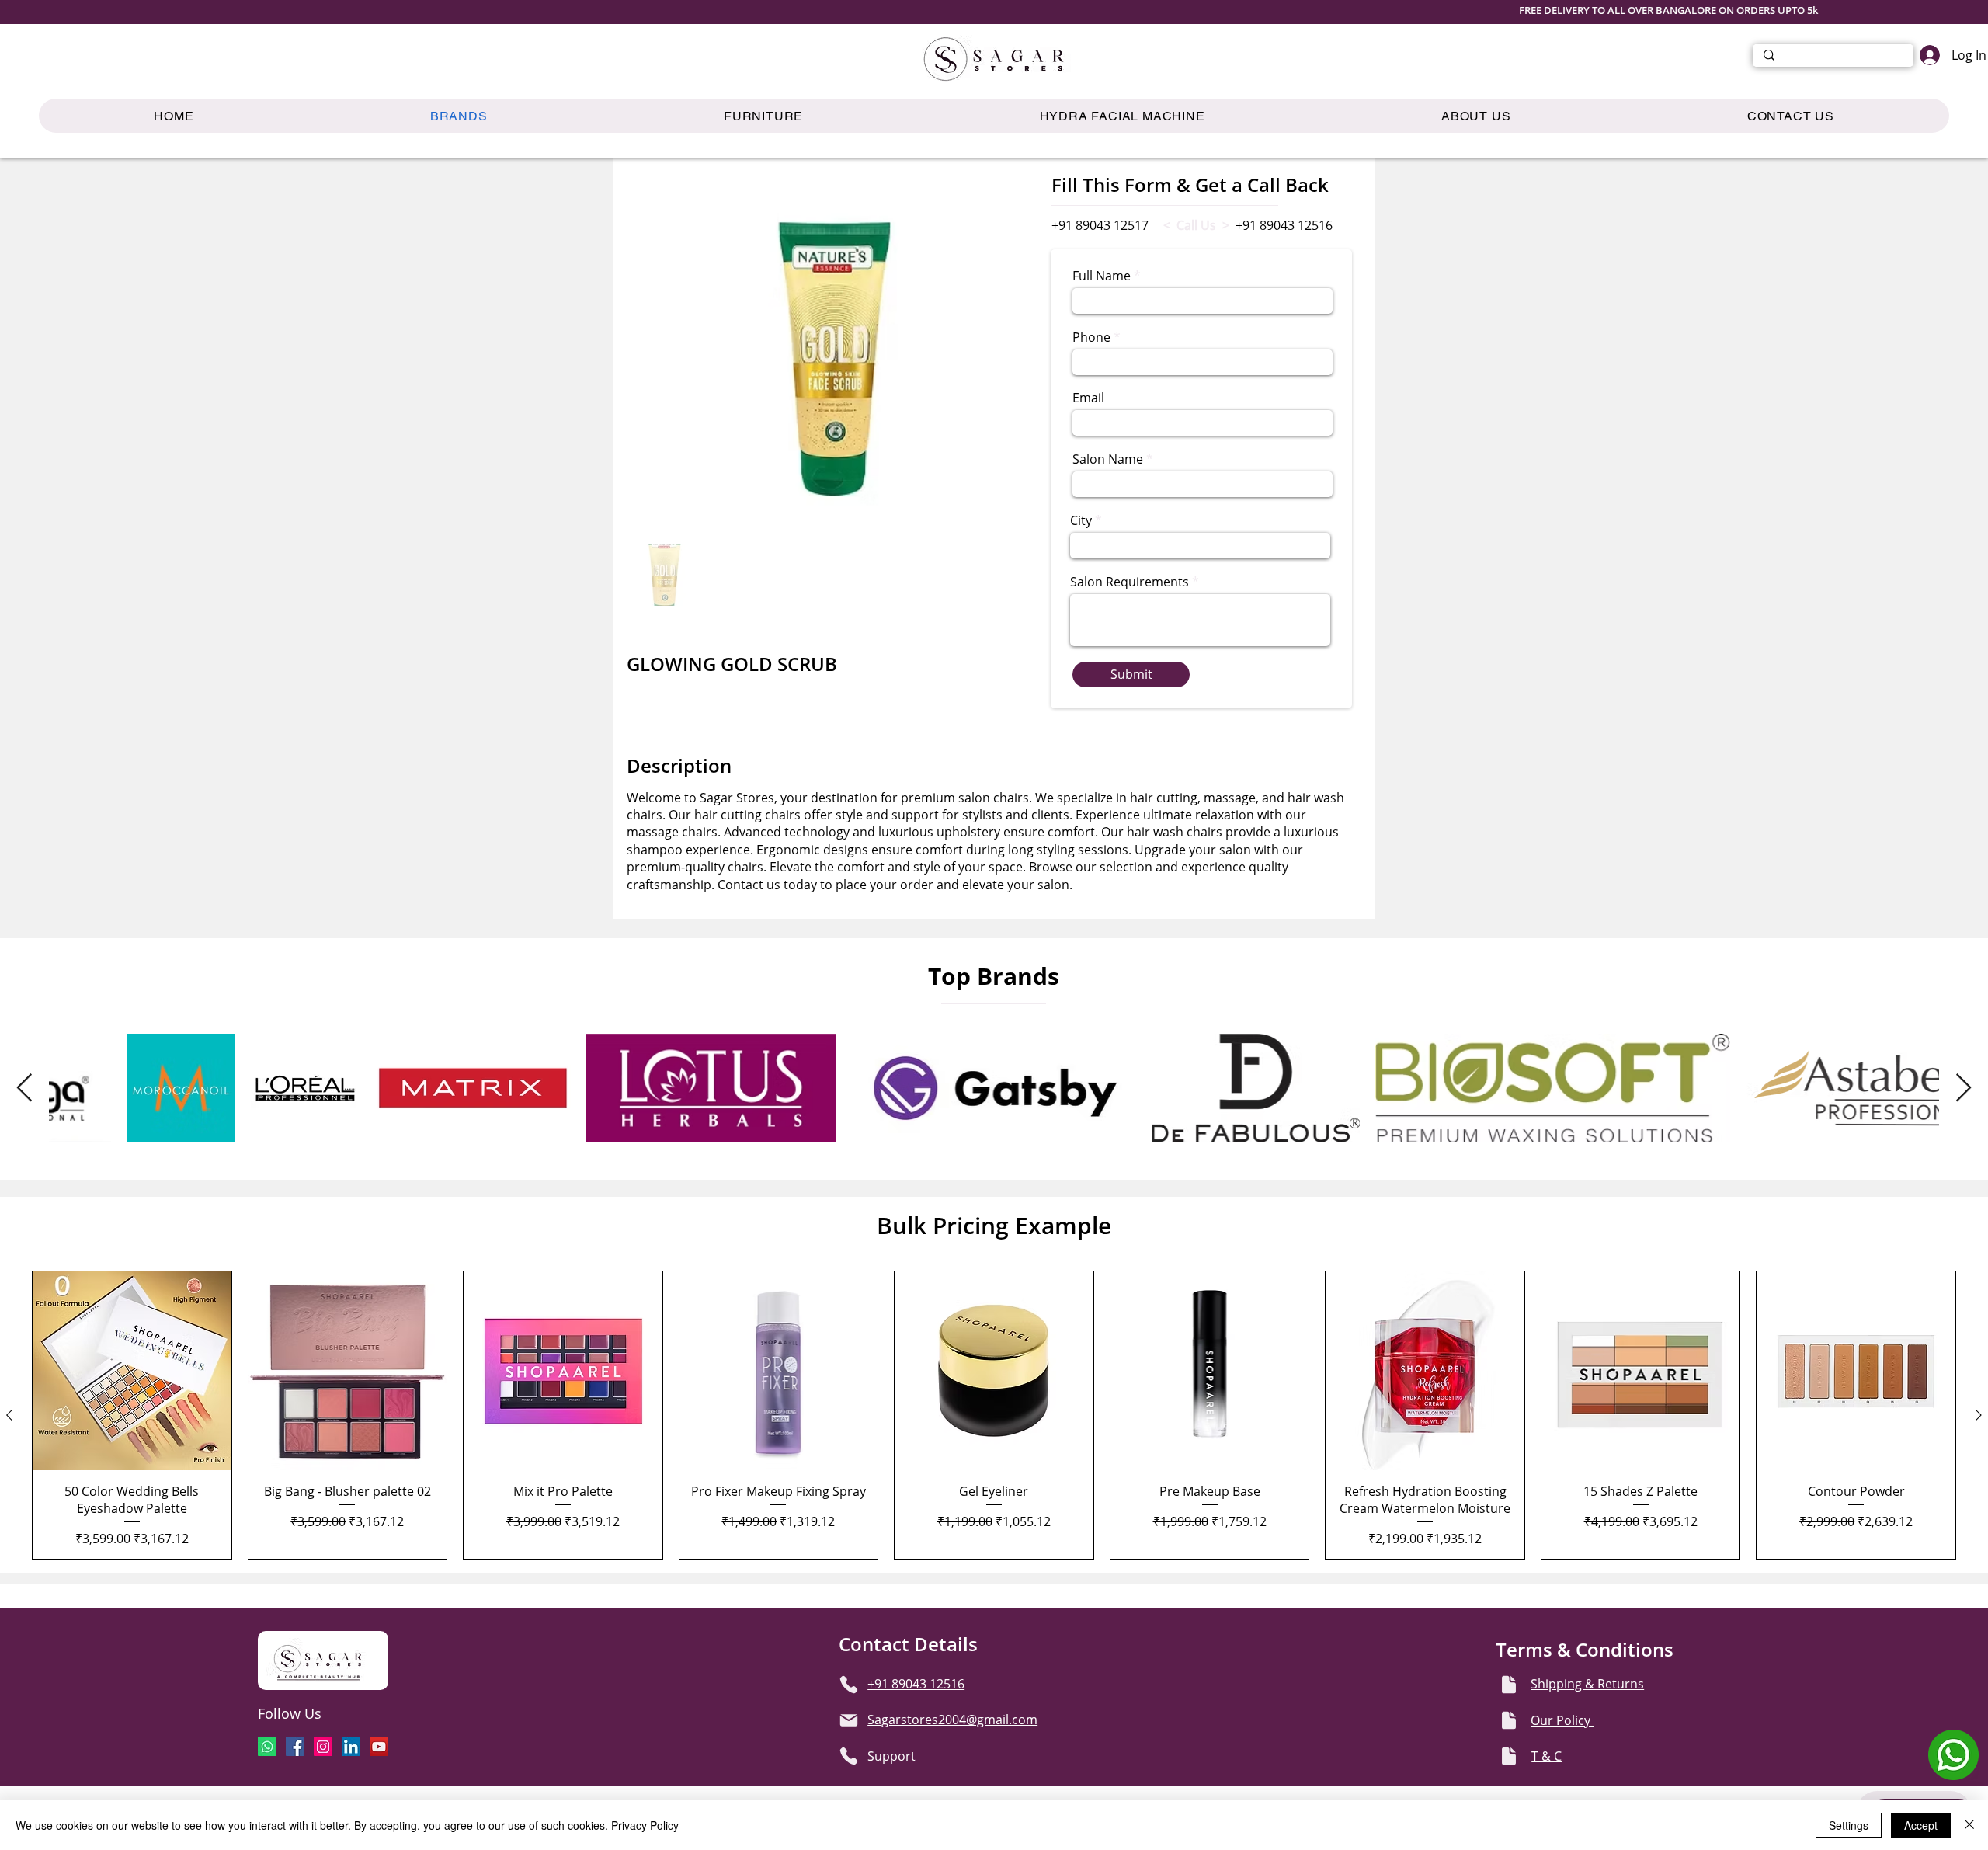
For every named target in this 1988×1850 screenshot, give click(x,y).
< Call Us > (1196, 225)
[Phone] (849, 1685)
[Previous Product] (9, 1415)
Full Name (1102, 276)
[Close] (1969, 1825)
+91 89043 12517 (1100, 225)
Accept (1921, 1825)
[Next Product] (1979, 1415)
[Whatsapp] (267, 1747)
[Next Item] (1964, 1088)
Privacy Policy (645, 1825)
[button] (764, 116)
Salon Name (1108, 459)
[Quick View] (132, 1371)
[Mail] (849, 1720)
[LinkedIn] (351, 1747)
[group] (994, 1415)
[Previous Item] (24, 1088)
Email (1088, 398)
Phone (1091, 337)
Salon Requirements (1130, 582)
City (1081, 520)
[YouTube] (379, 1747)
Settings (1849, 1825)
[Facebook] (295, 1747)
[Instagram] (323, 1747)
